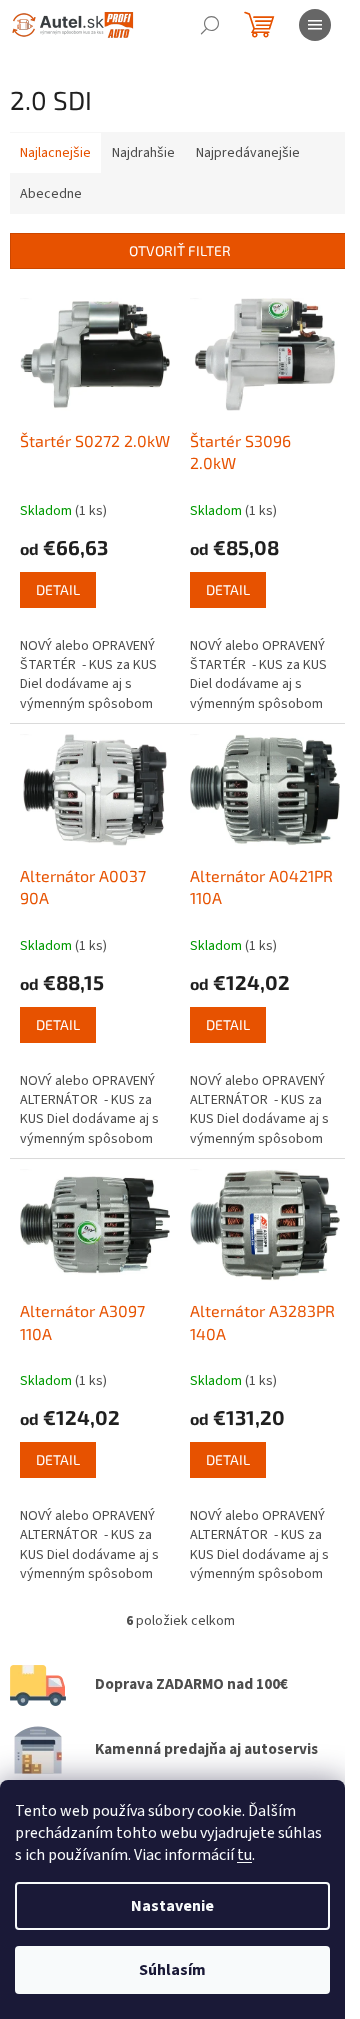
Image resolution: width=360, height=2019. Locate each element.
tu (244, 1855)
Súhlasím (172, 1970)
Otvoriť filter (180, 250)
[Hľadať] (210, 25)
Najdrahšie (143, 153)
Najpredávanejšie (248, 153)
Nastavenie (172, 1906)
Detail (58, 589)
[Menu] (315, 25)
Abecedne (51, 194)
